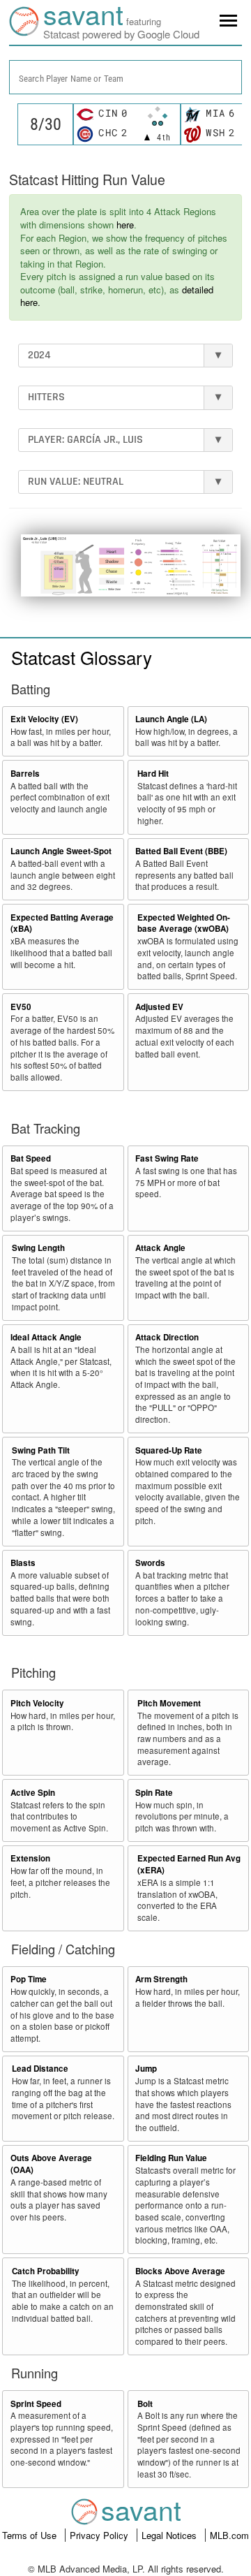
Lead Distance (40, 2069)
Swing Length (38, 1248)
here (125, 225)
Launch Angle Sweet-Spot (61, 851)
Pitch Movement (169, 1703)
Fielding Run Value (171, 2158)
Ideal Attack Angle (46, 1337)
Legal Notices (170, 2535)
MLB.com (229, 2535)
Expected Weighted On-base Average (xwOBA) (184, 923)
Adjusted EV (159, 1007)
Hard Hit (153, 774)
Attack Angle (160, 1248)
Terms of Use (31, 2535)
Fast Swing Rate (167, 1158)
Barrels (25, 774)
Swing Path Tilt (41, 1450)
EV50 (21, 1007)
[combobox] (125, 77)
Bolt (145, 2404)
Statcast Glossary (82, 657)
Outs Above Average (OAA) (51, 2164)
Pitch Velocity (37, 1703)
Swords (150, 1563)
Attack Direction (167, 1337)
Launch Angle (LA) (171, 719)
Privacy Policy (100, 2535)
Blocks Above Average (180, 2271)
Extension (30, 1858)
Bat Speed (31, 1158)
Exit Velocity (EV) (44, 719)
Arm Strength (161, 1979)
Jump (146, 2069)
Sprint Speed (36, 2404)
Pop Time (29, 1979)
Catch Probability (46, 2271)
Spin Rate (154, 1793)
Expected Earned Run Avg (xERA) (189, 1864)
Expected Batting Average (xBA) (62, 923)
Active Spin (33, 1793)
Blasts (23, 1563)
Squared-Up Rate (169, 1450)
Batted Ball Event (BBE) (181, 851)
